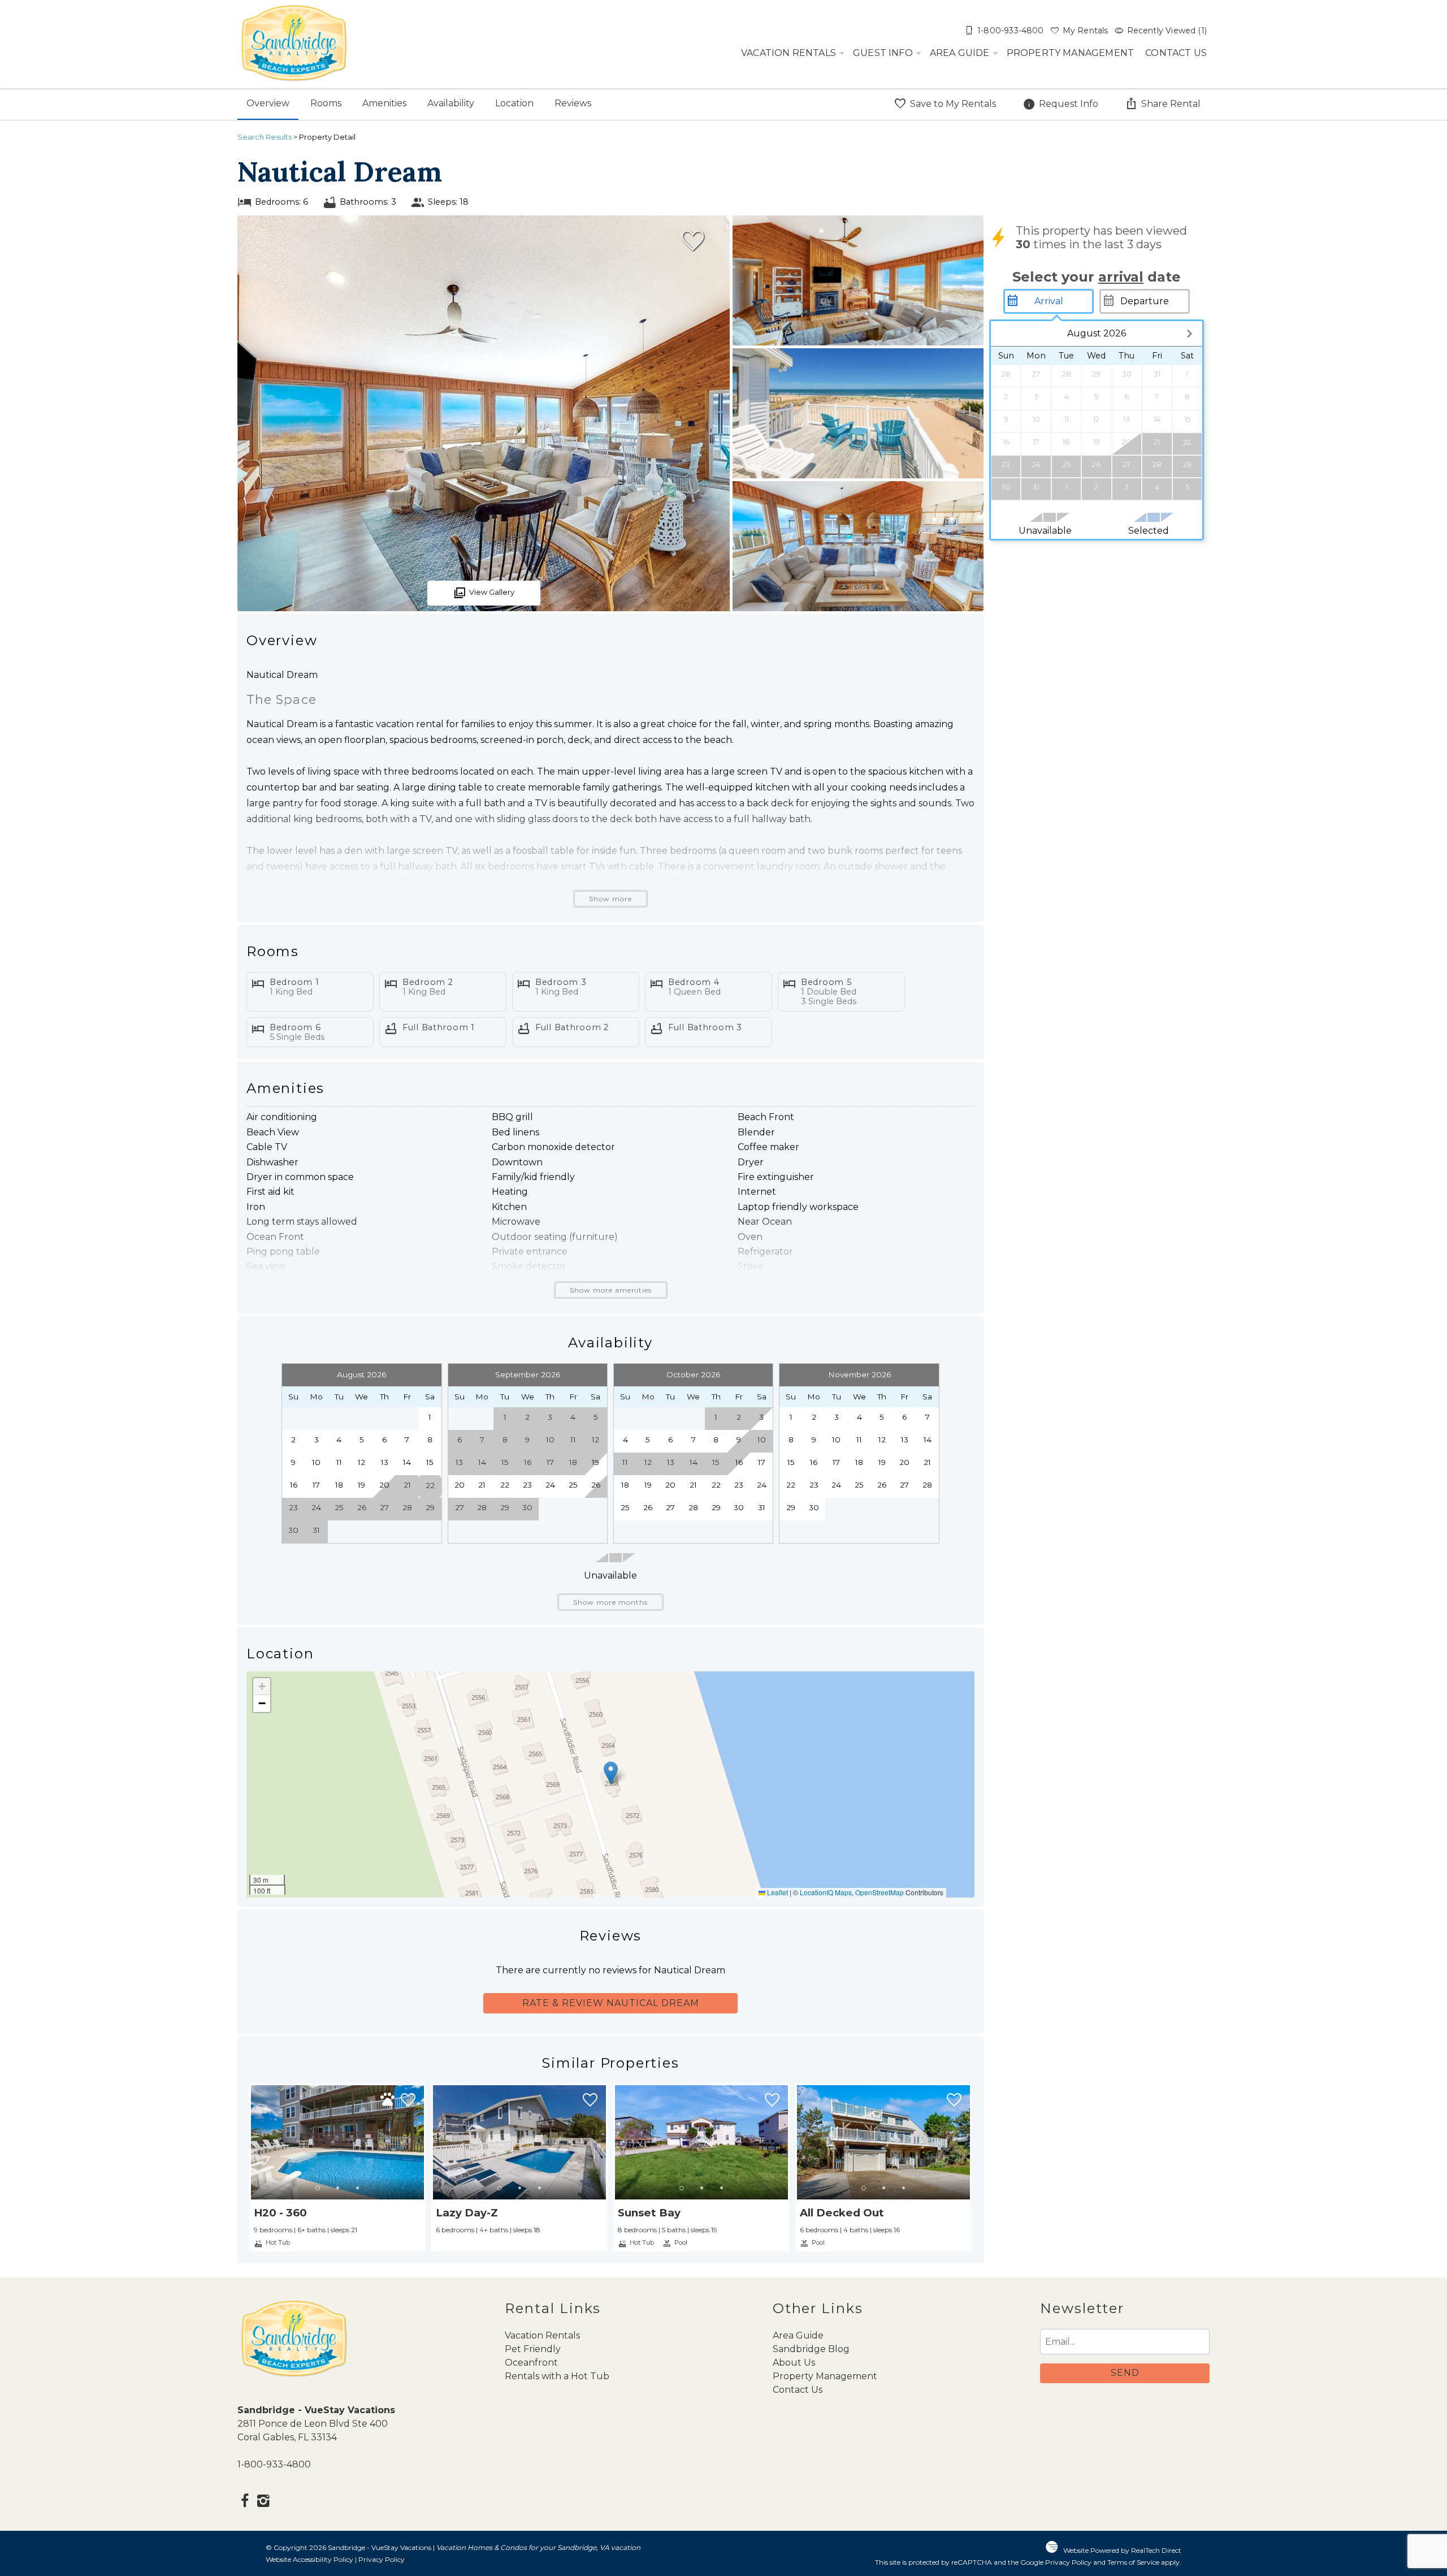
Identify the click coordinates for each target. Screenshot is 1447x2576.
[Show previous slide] (254, 2142)
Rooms (326, 103)
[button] (611, 1773)
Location (514, 103)
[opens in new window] (244, 2502)
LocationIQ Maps (826, 1892)
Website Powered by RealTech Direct (1122, 2550)
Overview (268, 103)
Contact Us (1176, 53)
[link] (337, 2167)
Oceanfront (531, 2363)
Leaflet (777, 1892)
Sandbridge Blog (811, 2349)
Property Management (1071, 53)
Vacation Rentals (789, 53)
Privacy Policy (382, 2559)
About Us (794, 2363)
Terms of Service (1133, 2562)
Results (265, 137)
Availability (451, 103)
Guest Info (883, 53)
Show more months (610, 1602)
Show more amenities (611, 1290)
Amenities (384, 103)
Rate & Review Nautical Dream (611, 2003)
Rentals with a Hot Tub (557, 2376)
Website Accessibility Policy (309, 2559)
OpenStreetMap (880, 1892)
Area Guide (960, 53)
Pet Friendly (533, 2349)
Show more (610, 899)
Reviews (573, 103)
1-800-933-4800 (274, 2464)
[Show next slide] (421, 2142)
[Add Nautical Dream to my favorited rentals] (693, 241)
